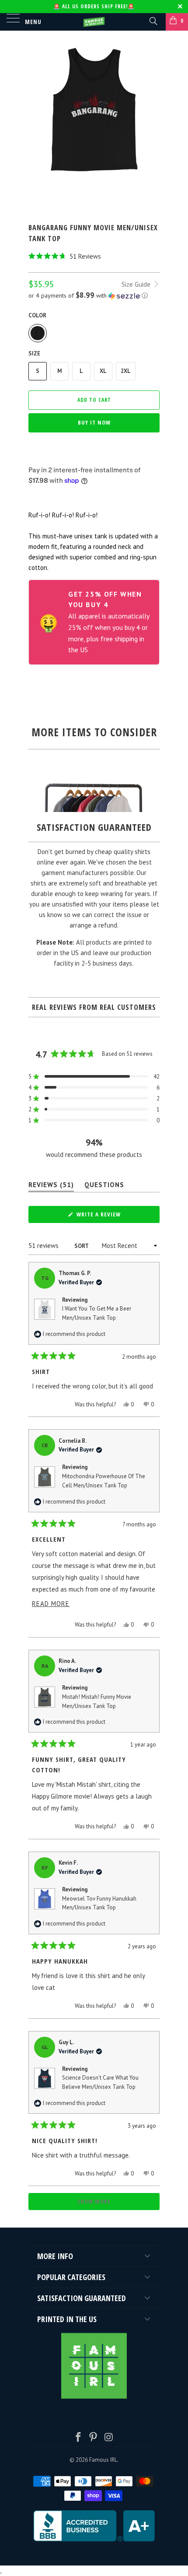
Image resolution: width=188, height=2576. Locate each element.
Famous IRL (103, 2460)
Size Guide (137, 284)
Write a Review (111, 1216)
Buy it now (94, 422)
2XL (126, 371)
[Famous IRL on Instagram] (109, 2438)
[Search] (153, 21)
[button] (94, 256)
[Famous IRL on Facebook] (78, 2438)
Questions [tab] (104, 1186)
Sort (82, 1246)
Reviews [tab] (51, 1186)
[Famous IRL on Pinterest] (94, 2438)
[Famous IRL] (94, 22)
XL (103, 371)
